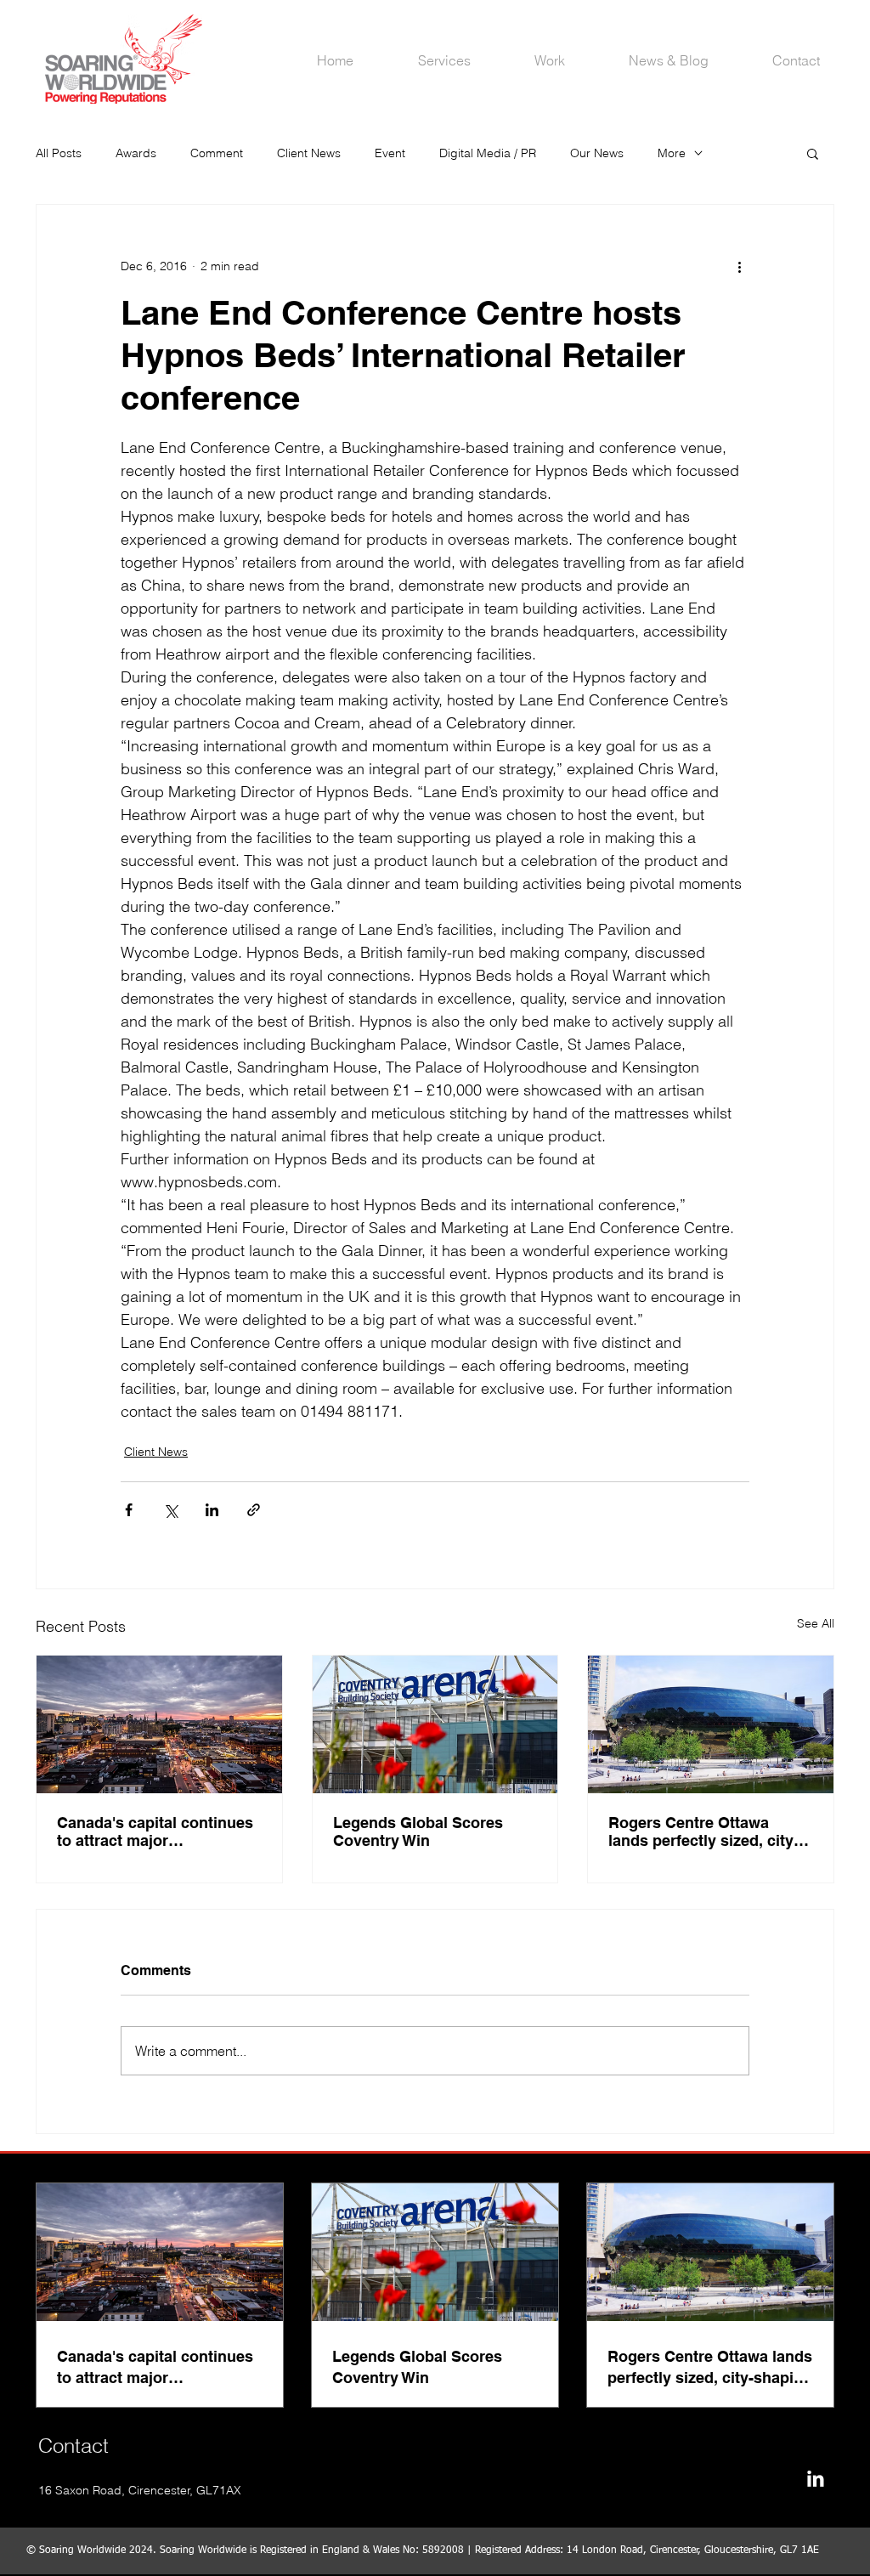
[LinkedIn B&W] (815, 2479)
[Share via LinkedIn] (212, 1510)
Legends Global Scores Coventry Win (418, 1832)
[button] (813, 153)
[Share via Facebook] (129, 1510)
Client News (309, 153)
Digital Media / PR (488, 153)
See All (816, 1623)
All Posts (59, 153)
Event (390, 153)
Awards (136, 153)
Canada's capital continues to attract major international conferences (155, 1832)
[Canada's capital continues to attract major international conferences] (159, 1724)
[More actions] (739, 266)
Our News (597, 153)
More (672, 153)
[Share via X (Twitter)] (170, 1510)
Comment (217, 153)
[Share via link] (254, 1510)
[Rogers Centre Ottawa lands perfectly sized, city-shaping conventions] (711, 1724)
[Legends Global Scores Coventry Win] (435, 1724)
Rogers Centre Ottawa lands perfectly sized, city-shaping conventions (703, 1832)
